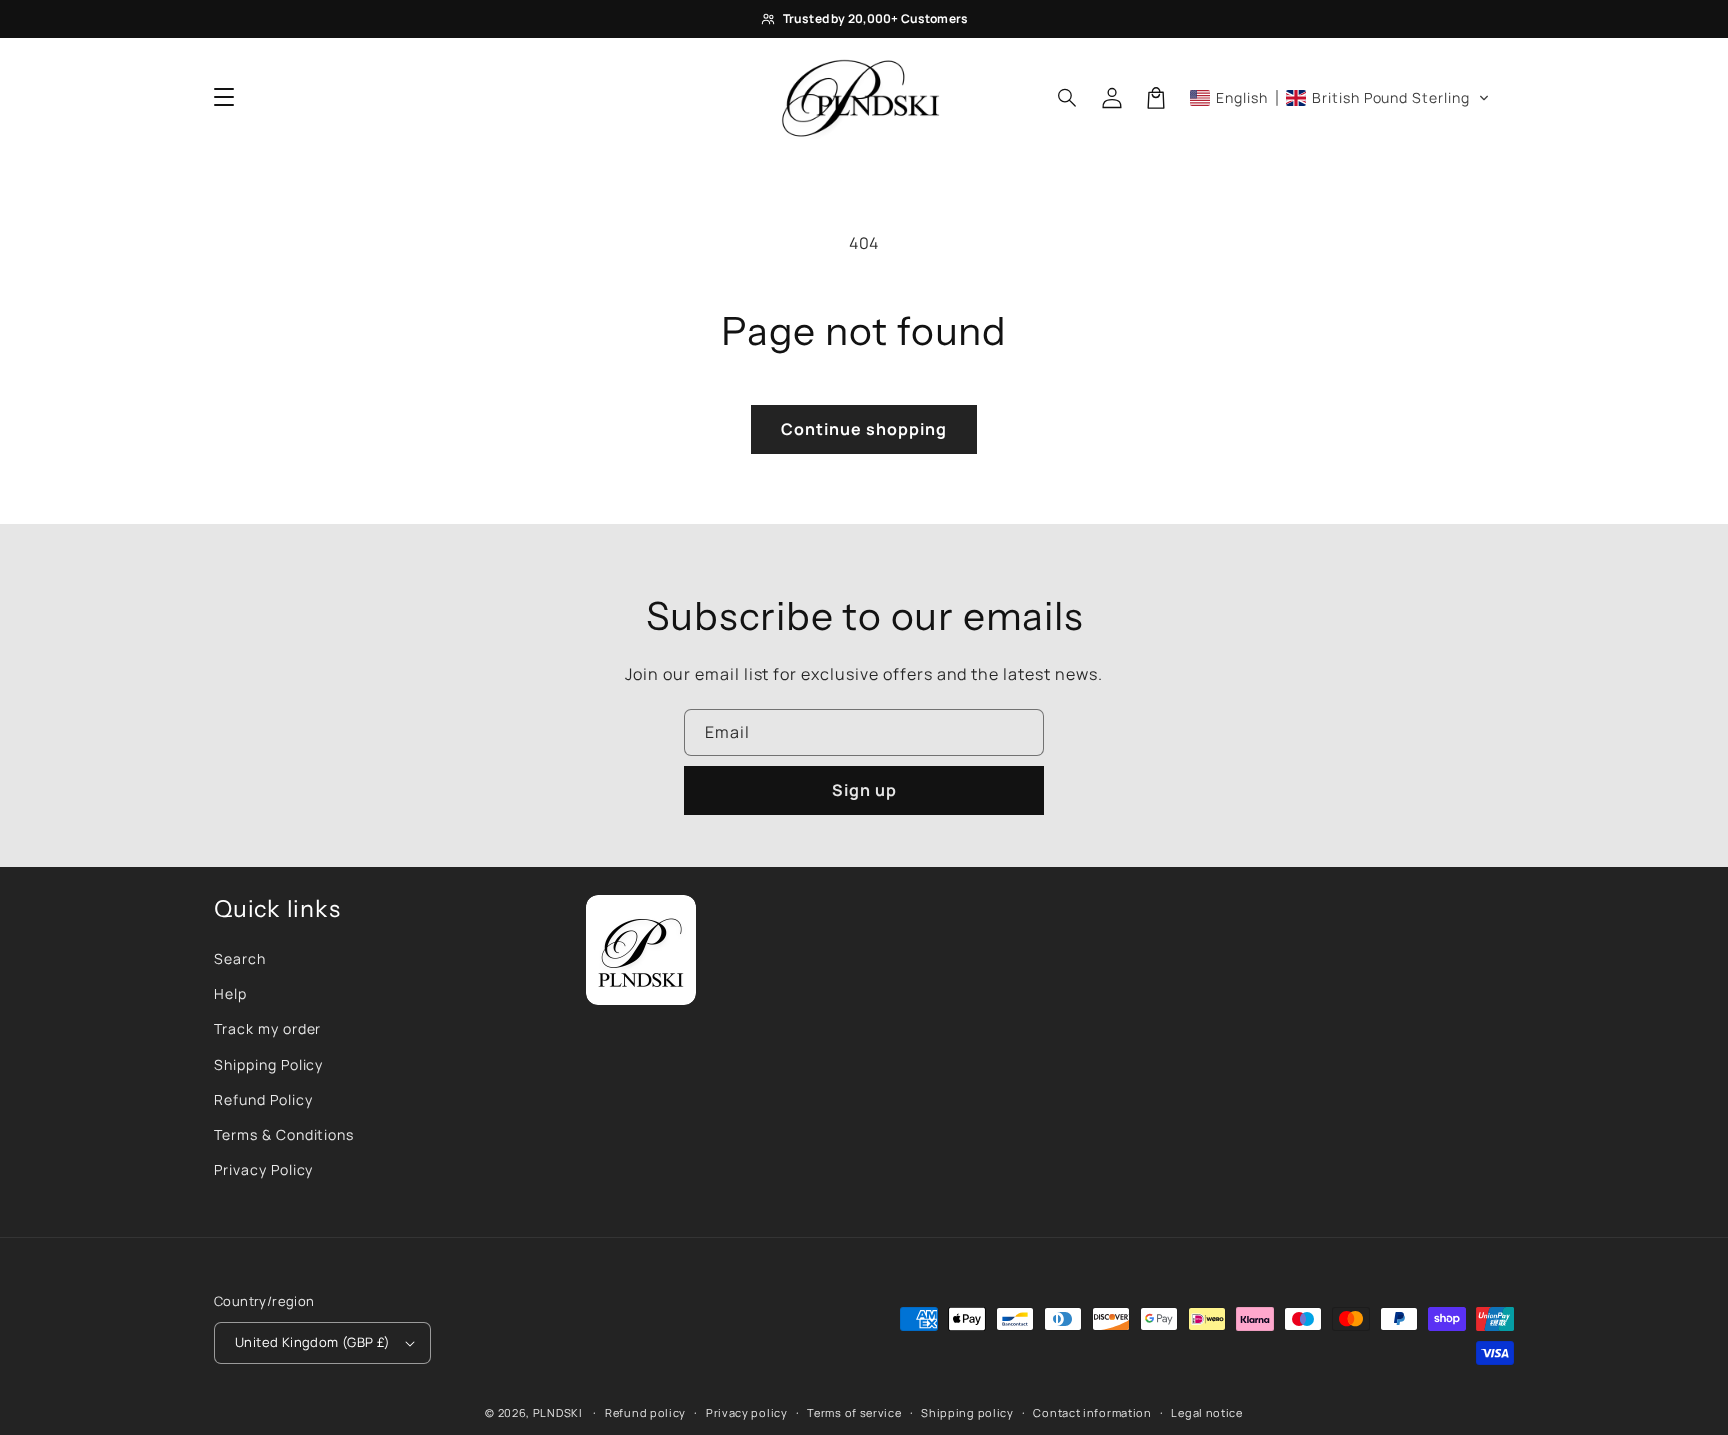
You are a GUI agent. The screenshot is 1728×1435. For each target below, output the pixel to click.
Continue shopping (864, 429)
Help (230, 993)
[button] (1068, 98)
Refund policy (645, 1412)
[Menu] (224, 98)
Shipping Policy (268, 1064)
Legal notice (1206, 1412)
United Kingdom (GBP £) (313, 1342)
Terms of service (854, 1412)
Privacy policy (747, 1412)
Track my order (267, 1028)
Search (240, 958)
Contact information (1092, 1412)
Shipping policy (967, 1412)
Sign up (864, 790)
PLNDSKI (558, 1412)
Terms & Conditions (284, 1134)
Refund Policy (263, 1099)
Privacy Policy (263, 1169)
